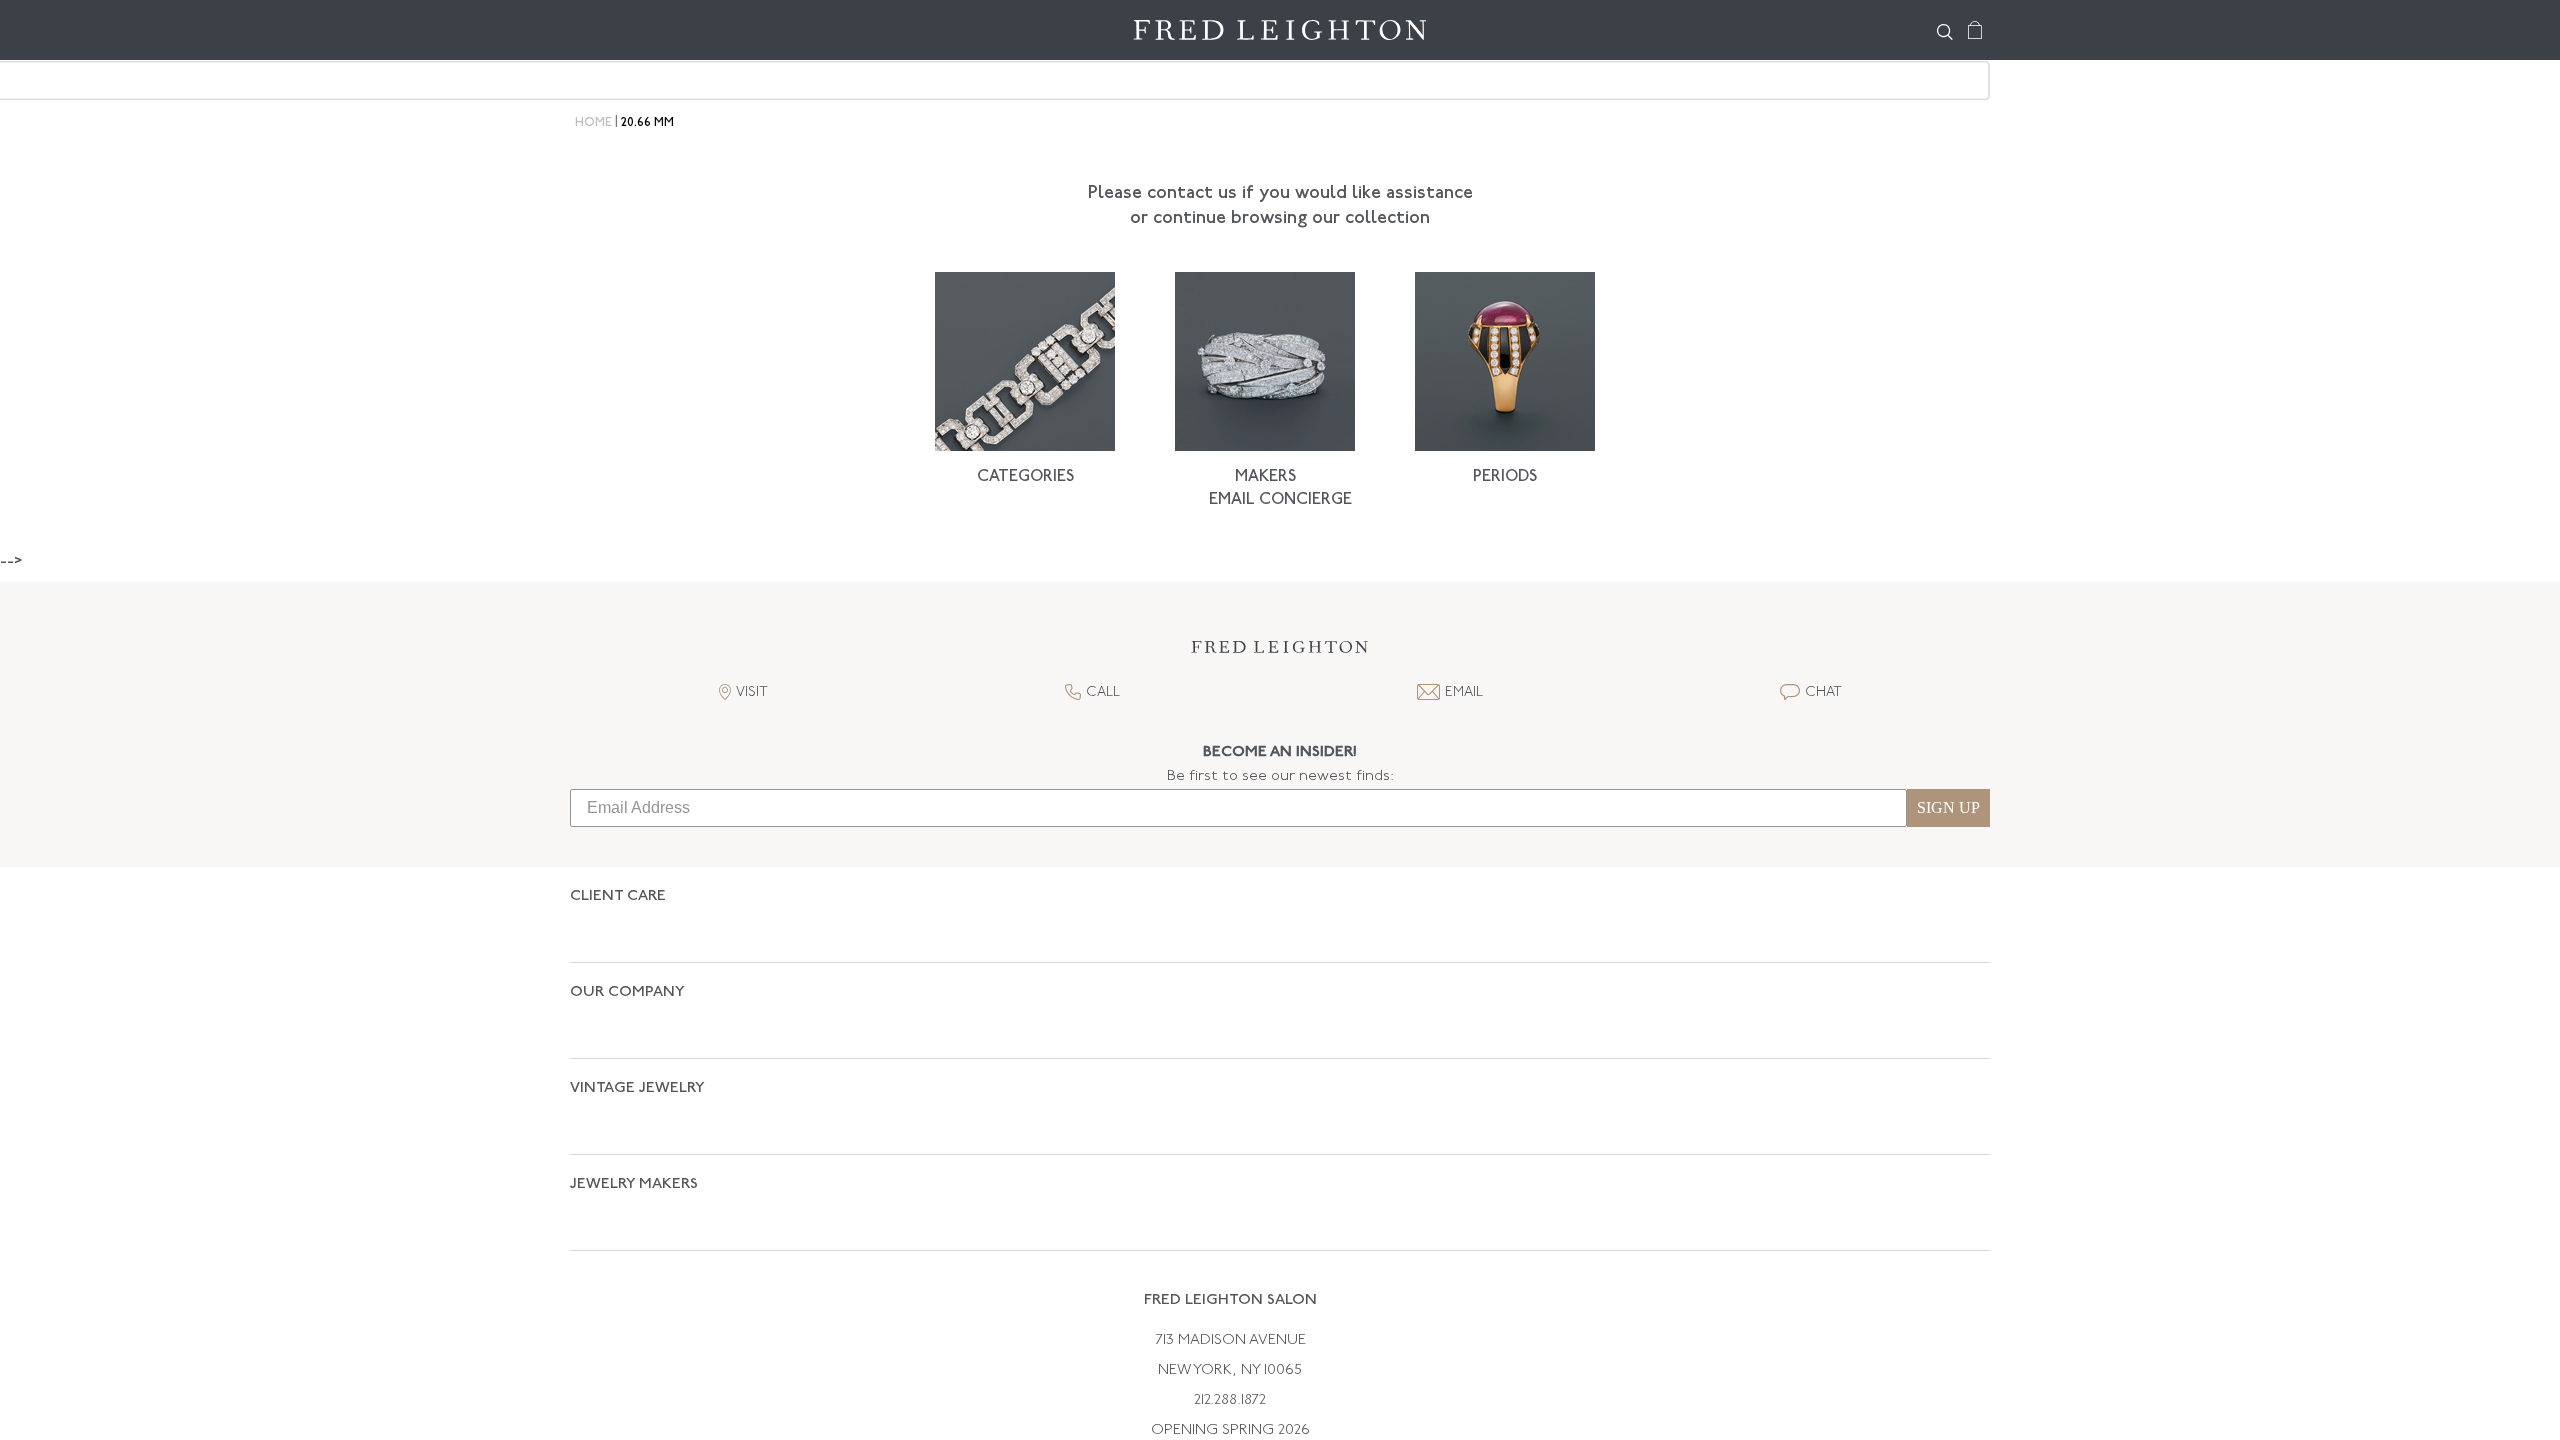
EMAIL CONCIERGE (1280, 500)
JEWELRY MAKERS (634, 1079)
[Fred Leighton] (1280, 30)
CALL (1103, 692)
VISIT (752, 692)
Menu (595, 30)
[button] (1280, 652)
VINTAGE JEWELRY (637, 1018)
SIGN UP (1948, 807)
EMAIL (1464, 692)
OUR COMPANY (627, 957)
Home (593, 123)
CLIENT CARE (618, 896)
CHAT (1823, 692)
